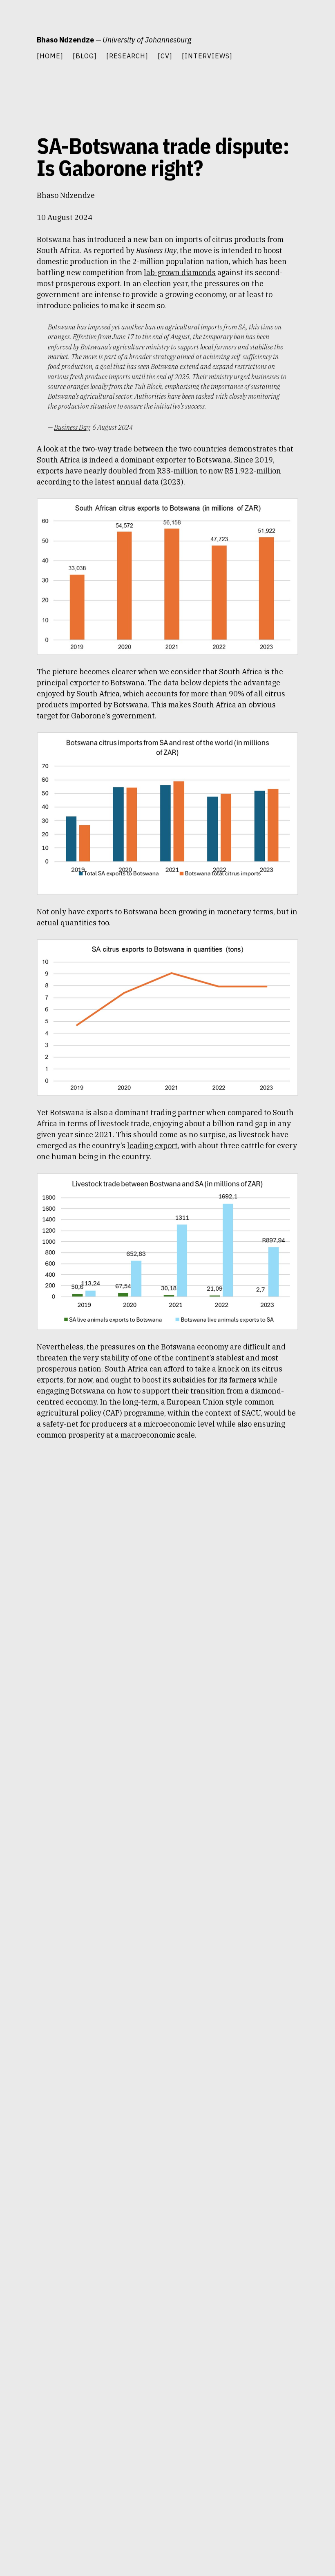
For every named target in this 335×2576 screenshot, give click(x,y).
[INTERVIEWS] (207, 56)
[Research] (127, 56)
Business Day (72, 427)
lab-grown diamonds (180, 272)
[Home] (50, 56)
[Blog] (85, 56)
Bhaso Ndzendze (65, 40)
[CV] (165, 56)
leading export (152, 1146)
